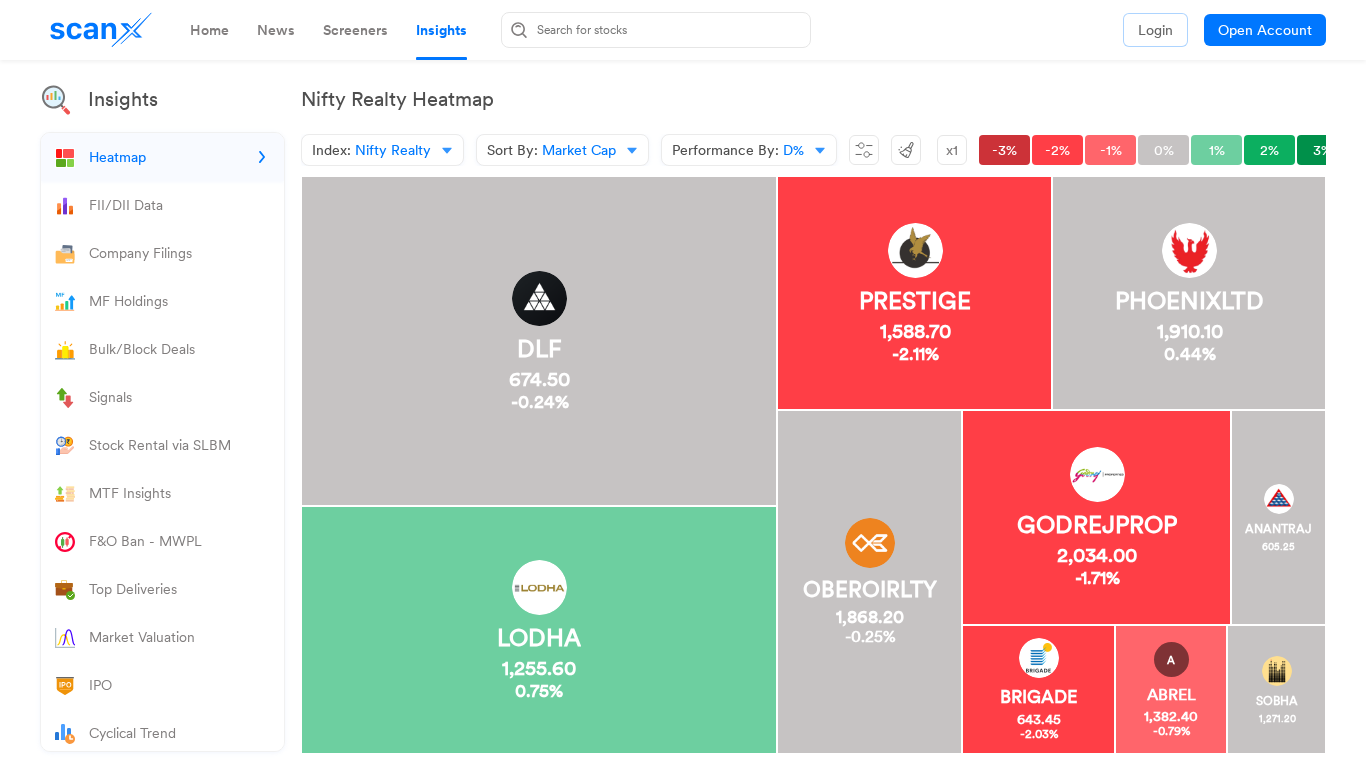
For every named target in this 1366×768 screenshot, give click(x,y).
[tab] (209, 30)
